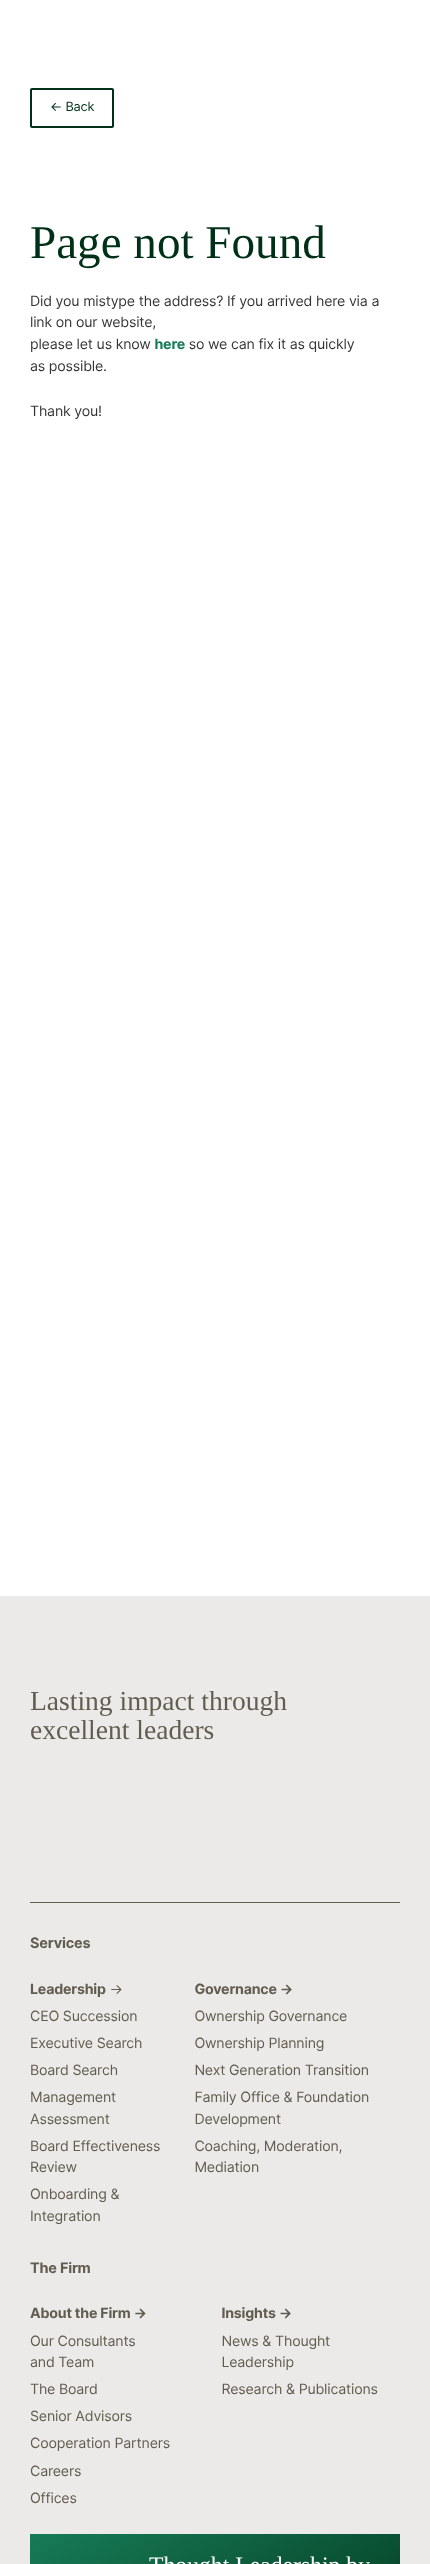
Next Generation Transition (281, 2070)
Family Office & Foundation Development (281, 2108)
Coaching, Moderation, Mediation (268, 2157)
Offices (53, 2498)
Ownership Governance (270, 2016)
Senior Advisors (81, 2416)
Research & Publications (299, 2389)
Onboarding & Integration (74, 2205)
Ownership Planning (259, 2043)
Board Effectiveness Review (95, 2157)
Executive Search (86, 2043)
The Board (64, 2389)
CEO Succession (83, 2016)
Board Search (74, 2070)
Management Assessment (73, 2108)
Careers (55, 2471)
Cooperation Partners (100, 2443)
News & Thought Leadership (275, 2352)
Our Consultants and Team (82, 2352)
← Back (72, 107)
